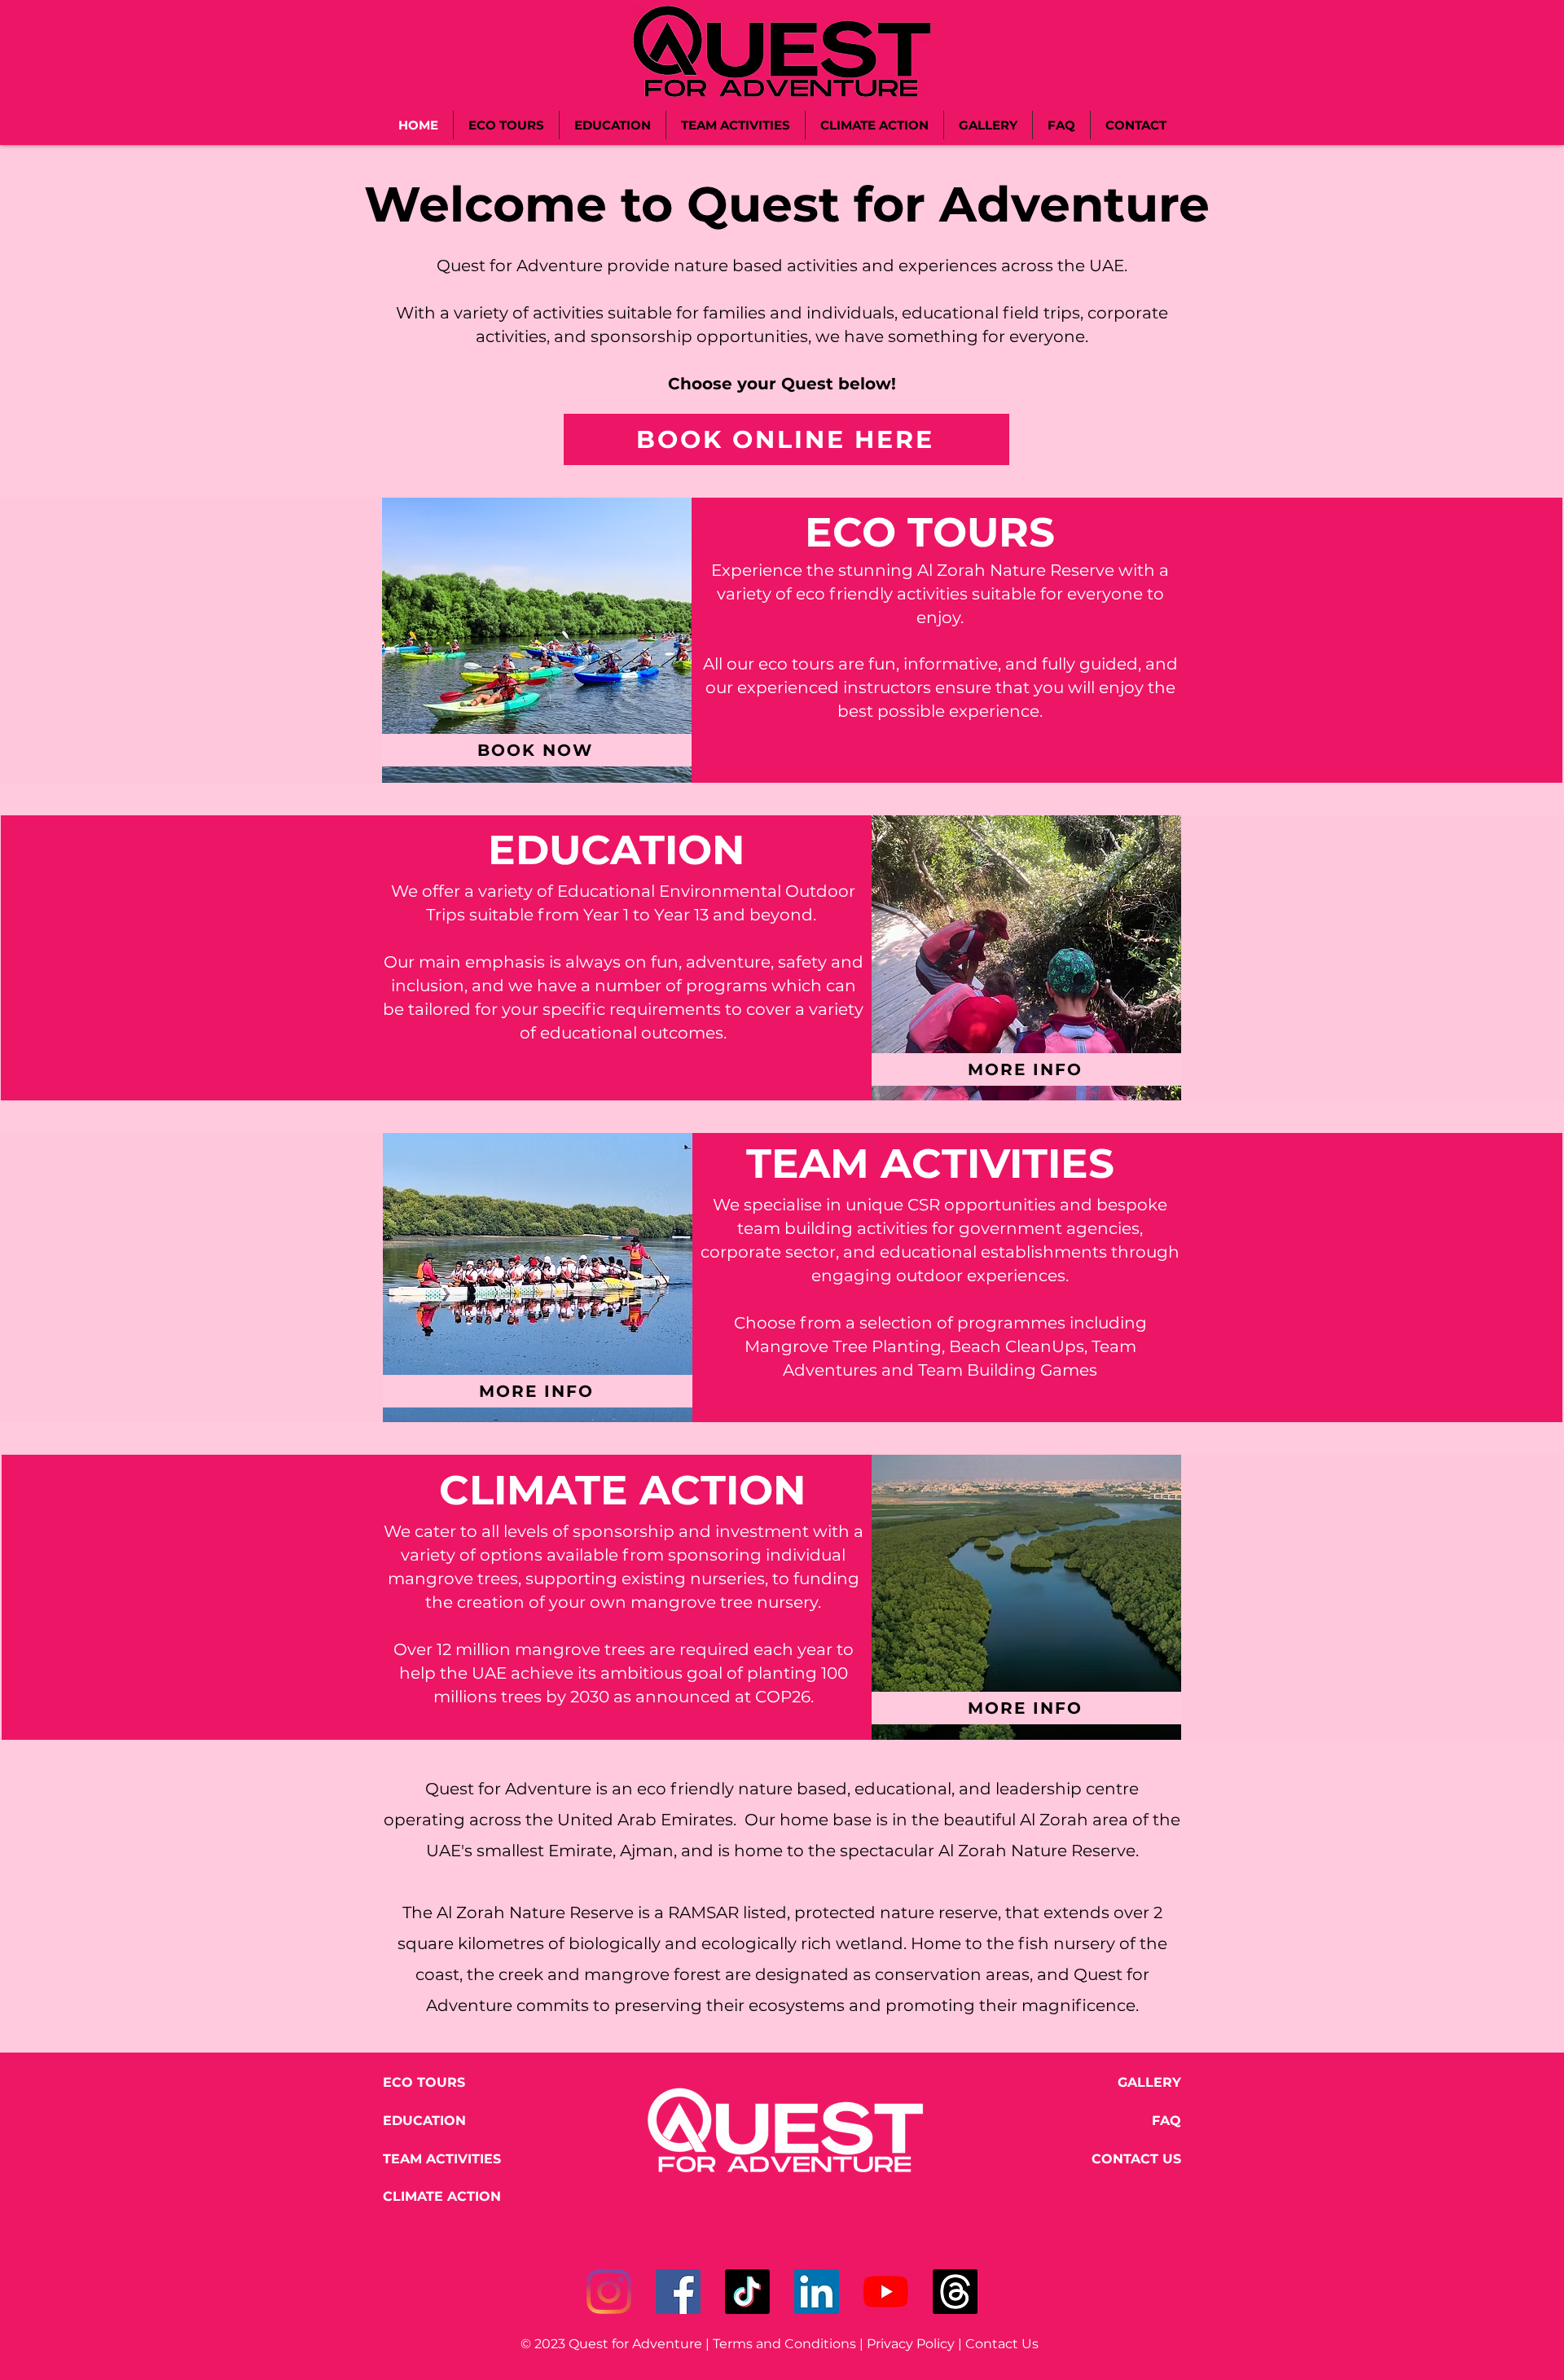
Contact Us (1005, 2344)
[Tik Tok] (747, 2292)
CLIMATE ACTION (442, 2196)
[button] (537, 640)
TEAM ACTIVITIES (442, 2159)
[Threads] (955, 2292)
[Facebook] (678, 2292)
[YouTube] (886, 2292)
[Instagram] (609, 2292)
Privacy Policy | (916, 2344)
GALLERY (1149, 2082)
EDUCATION (424, 2121)
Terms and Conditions (784, 2344)
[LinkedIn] (817, 2292)
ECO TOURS (424, 2082)
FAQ (1166, 2121)
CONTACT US (1136, 2159)
